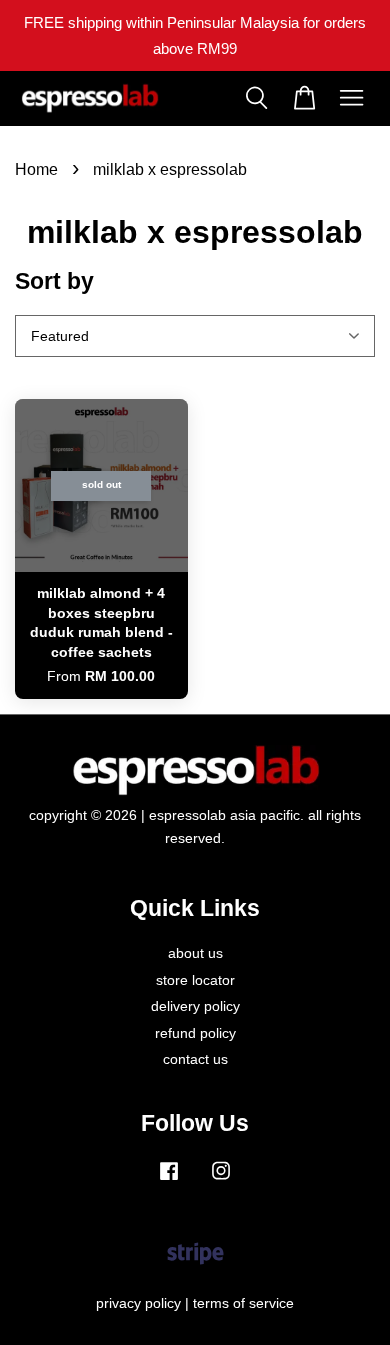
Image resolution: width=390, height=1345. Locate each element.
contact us (195, 1059)
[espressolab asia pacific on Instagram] (221, 1180)
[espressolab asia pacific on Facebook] (169, 1180)
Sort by (54, 281)
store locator (195, 980)
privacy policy (138, 1303)
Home (36, 169)
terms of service (243, 1303)
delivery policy (195, 1006)
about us (195, 953)
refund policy (195, 1033)
